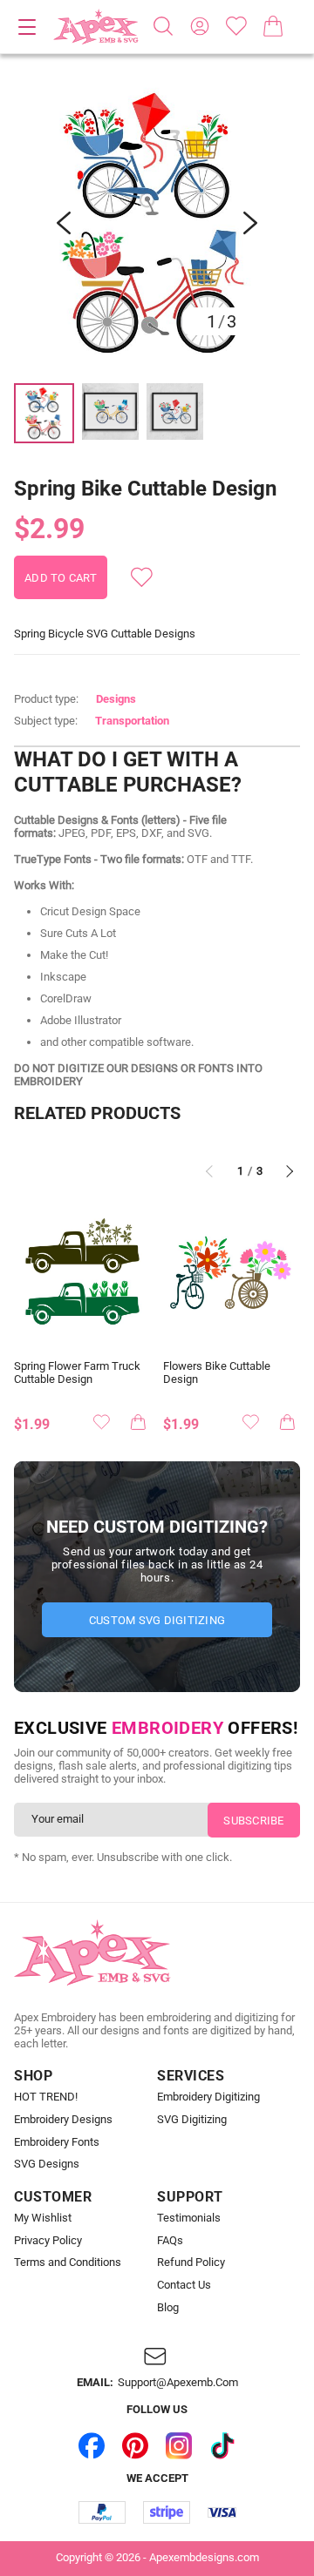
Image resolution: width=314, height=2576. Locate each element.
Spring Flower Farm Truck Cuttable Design (77, 1373)
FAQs (170, 2241)
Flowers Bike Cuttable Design (217, 1373)
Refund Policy (191, 2262)
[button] (157, 223)
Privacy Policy (48, 2241)
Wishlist (236, 26)
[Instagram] (179, 2445)
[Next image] (250, 223)
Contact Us (184, 2285)
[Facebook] (92, 2445)
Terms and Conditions (68, 2262)
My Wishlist (43, 2218)
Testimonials (189, 2218)
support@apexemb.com (178, 2383)
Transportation (132, 721)
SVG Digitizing (192, 2120)
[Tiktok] (222, 2445)
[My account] (200, 26)
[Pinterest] (135, 2445)
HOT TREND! (46, 2097)
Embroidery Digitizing (208, 2097)
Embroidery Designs (63, 2120)
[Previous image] (64, 223)
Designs (116, 699)
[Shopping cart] (273, 26)
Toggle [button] (27, 27)
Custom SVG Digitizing (157, 1620)
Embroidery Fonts (57, 2142)
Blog (168, 2308)
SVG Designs (47, 2164)
